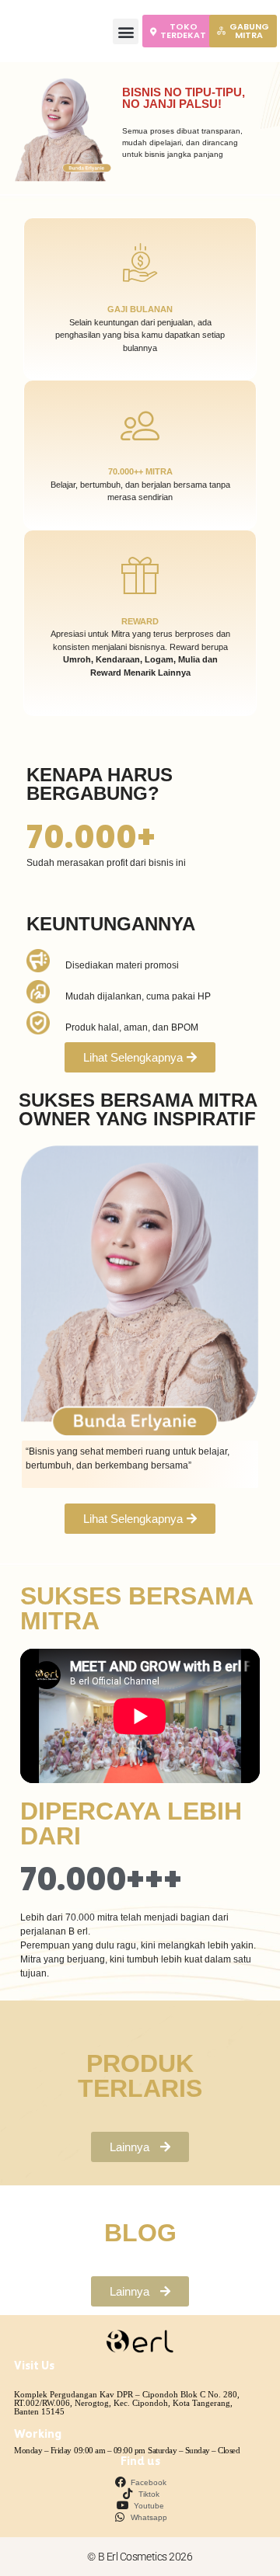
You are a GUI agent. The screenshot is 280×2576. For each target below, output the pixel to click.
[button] (126, 31)
